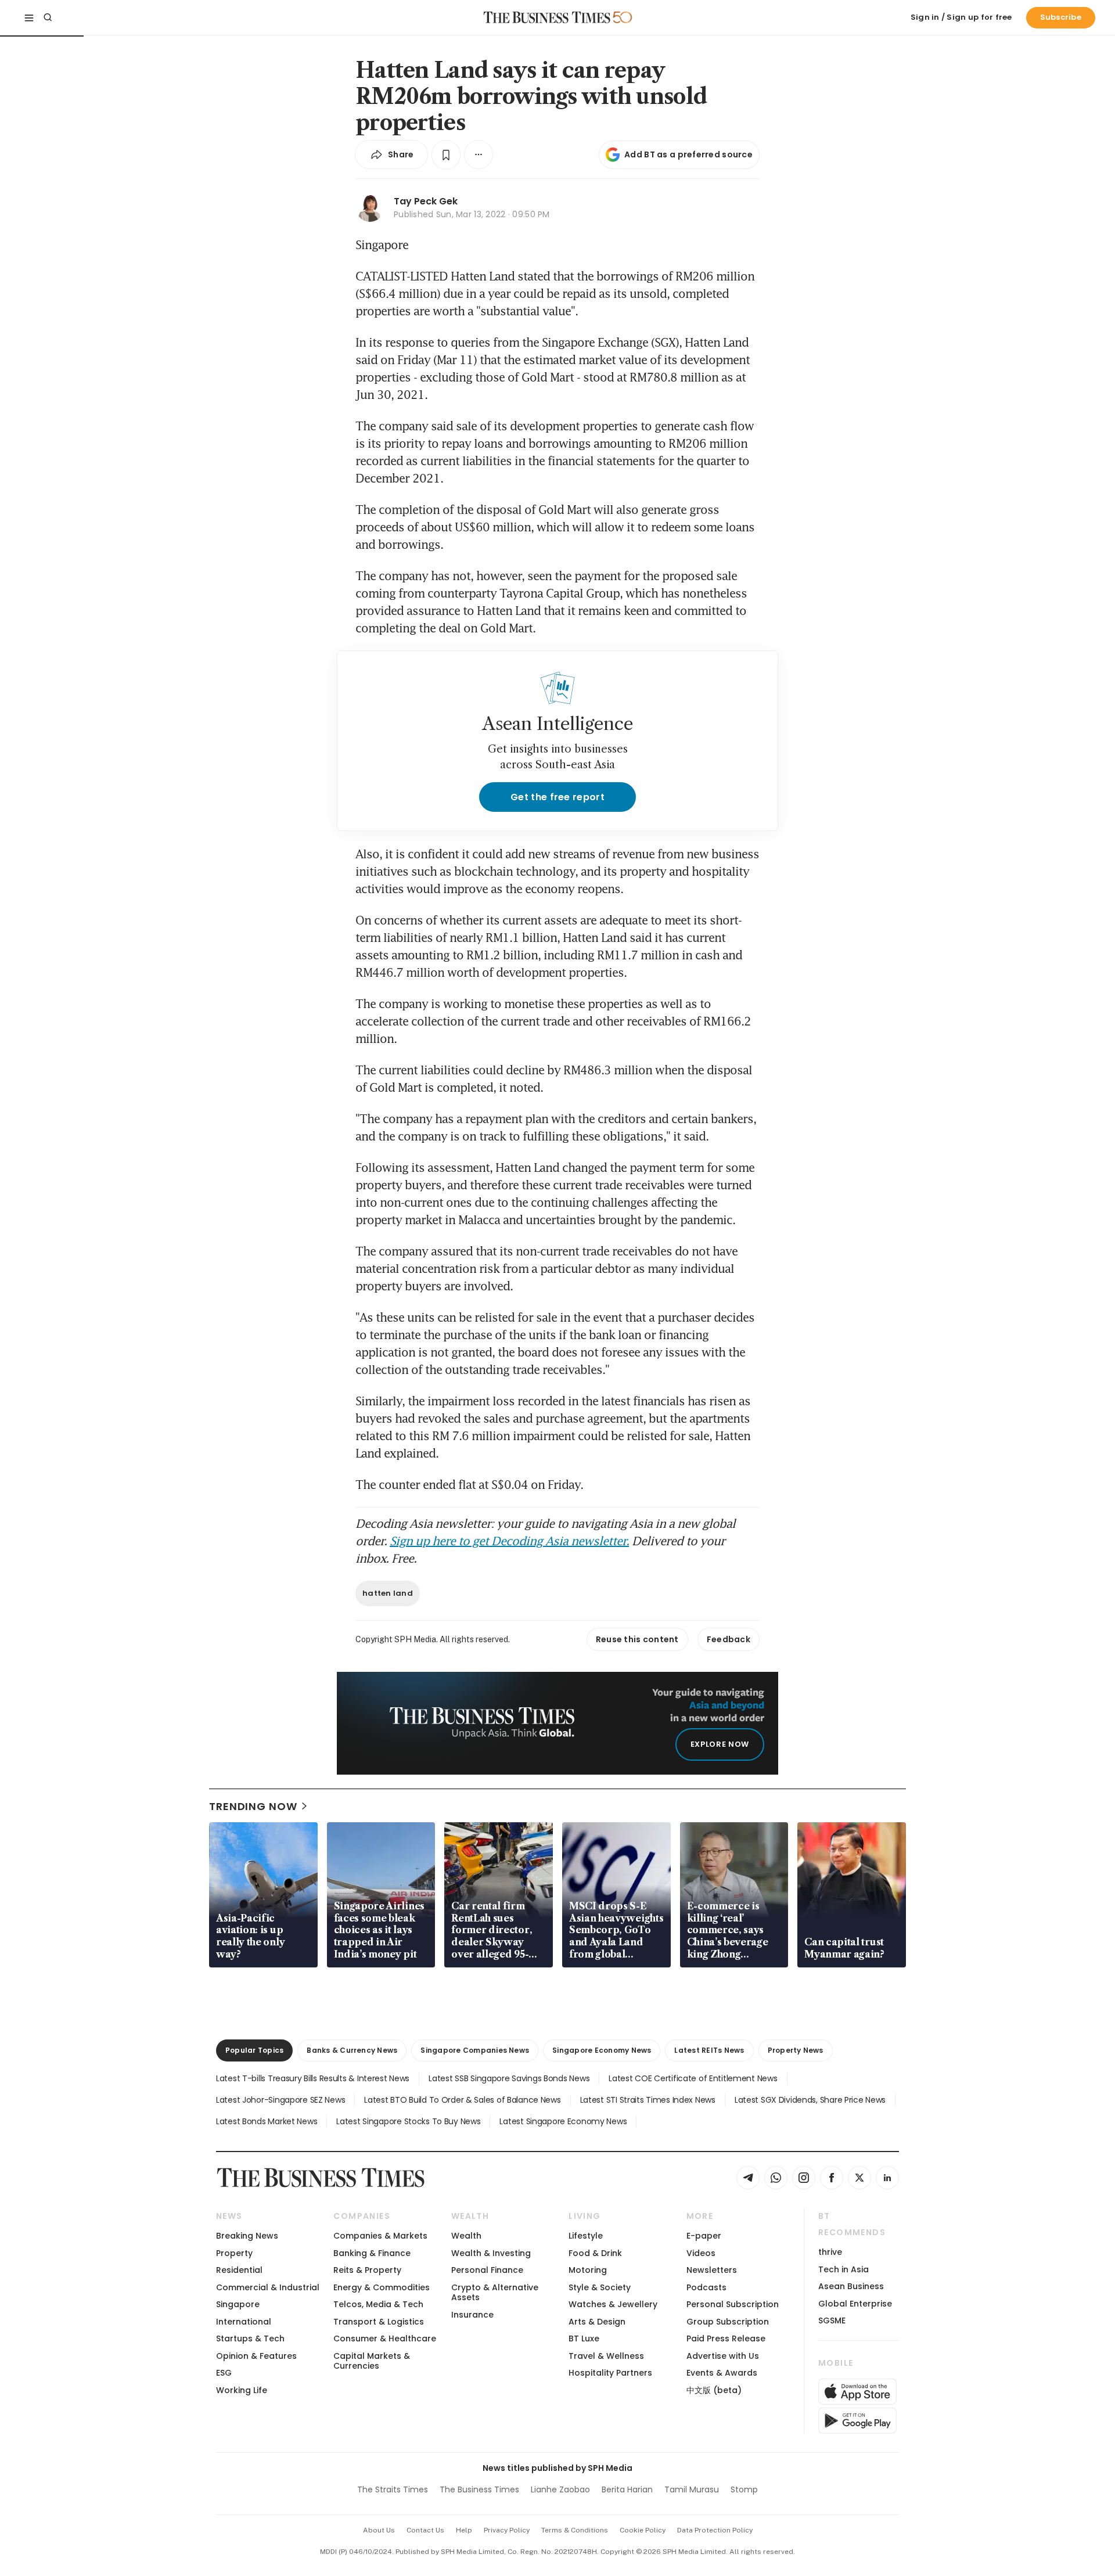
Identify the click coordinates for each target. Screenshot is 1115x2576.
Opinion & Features (256, 2356)
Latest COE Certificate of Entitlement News (693, 2078)
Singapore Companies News (475, 2050)
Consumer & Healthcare (385, 2338)
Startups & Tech (250, 2338)
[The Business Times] (547, 17)
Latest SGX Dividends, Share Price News (810, 2100)
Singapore (238, 2304)
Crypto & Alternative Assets (495, 2292)
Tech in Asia (844, 2269)
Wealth (466, 2236)
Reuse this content (637, 1639)
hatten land (388, 1593)
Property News (796, 2050)
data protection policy (715, 2530)
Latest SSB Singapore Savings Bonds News (509, 2078)
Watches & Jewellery (613, 2304)
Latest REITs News (709, 2050)
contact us (425, 2530)
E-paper (704, 2236)
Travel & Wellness (606, 2356)
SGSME (832, 2320)
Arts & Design (597, 2322)
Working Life (242, 2390)
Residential (239, 2270)
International (244, 2322)
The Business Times (479, 2489)
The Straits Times (393, 2489)
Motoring (588, 2270)
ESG (224, 2373)
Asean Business (851, 2286)
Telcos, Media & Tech (378, 2304)
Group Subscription (728, 2322)
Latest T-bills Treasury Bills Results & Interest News (313, 2078)
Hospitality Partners (610, 2373)
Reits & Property (367, 2270)
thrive (830, 2252)
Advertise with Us (723, 2356)
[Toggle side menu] (29, 17)
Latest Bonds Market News (267, 2121)
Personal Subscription (733, 2304)
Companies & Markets (380, 2236)
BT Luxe (584, 2338)
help (464, 2530)
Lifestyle (586, 2236)
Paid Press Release (726, 2338)
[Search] (48, 17)
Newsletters (712, 2270)
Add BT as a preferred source (688, 154)
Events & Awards (722, 2373)
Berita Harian (627, 2489)
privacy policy (507, 2530)
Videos (701, 2253)
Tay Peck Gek (426, 201)
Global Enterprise (855, 2304)
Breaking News (247, 2236)
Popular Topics (254, 2050)
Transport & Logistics (379, 2322)
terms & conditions (575, 2530)
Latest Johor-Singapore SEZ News (280, 2100)
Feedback (729, 1639)
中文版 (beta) (714, 2390)
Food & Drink (595, 2253)
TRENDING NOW (253, 1806)
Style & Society (600, 2287)
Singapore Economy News (602, 2050)
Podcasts (706, 2287)
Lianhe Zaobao (560, 2489)
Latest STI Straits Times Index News (648, 2100)
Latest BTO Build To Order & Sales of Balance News (462, 2100)
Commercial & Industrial (268, 2287)
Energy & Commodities (382, 2287)
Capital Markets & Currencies (372, 2361)
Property (234, 2253)
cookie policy (643, 2530)
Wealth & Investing (491, 2253)
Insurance (472, 2315)
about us (379, 2530)
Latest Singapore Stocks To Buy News (408, 2121)
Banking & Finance (372, 2253)
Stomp (744, 2489)
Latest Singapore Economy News (563, 2121)
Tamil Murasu (692, 2489)
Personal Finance (487, 2270)
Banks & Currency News (352, 2050)
